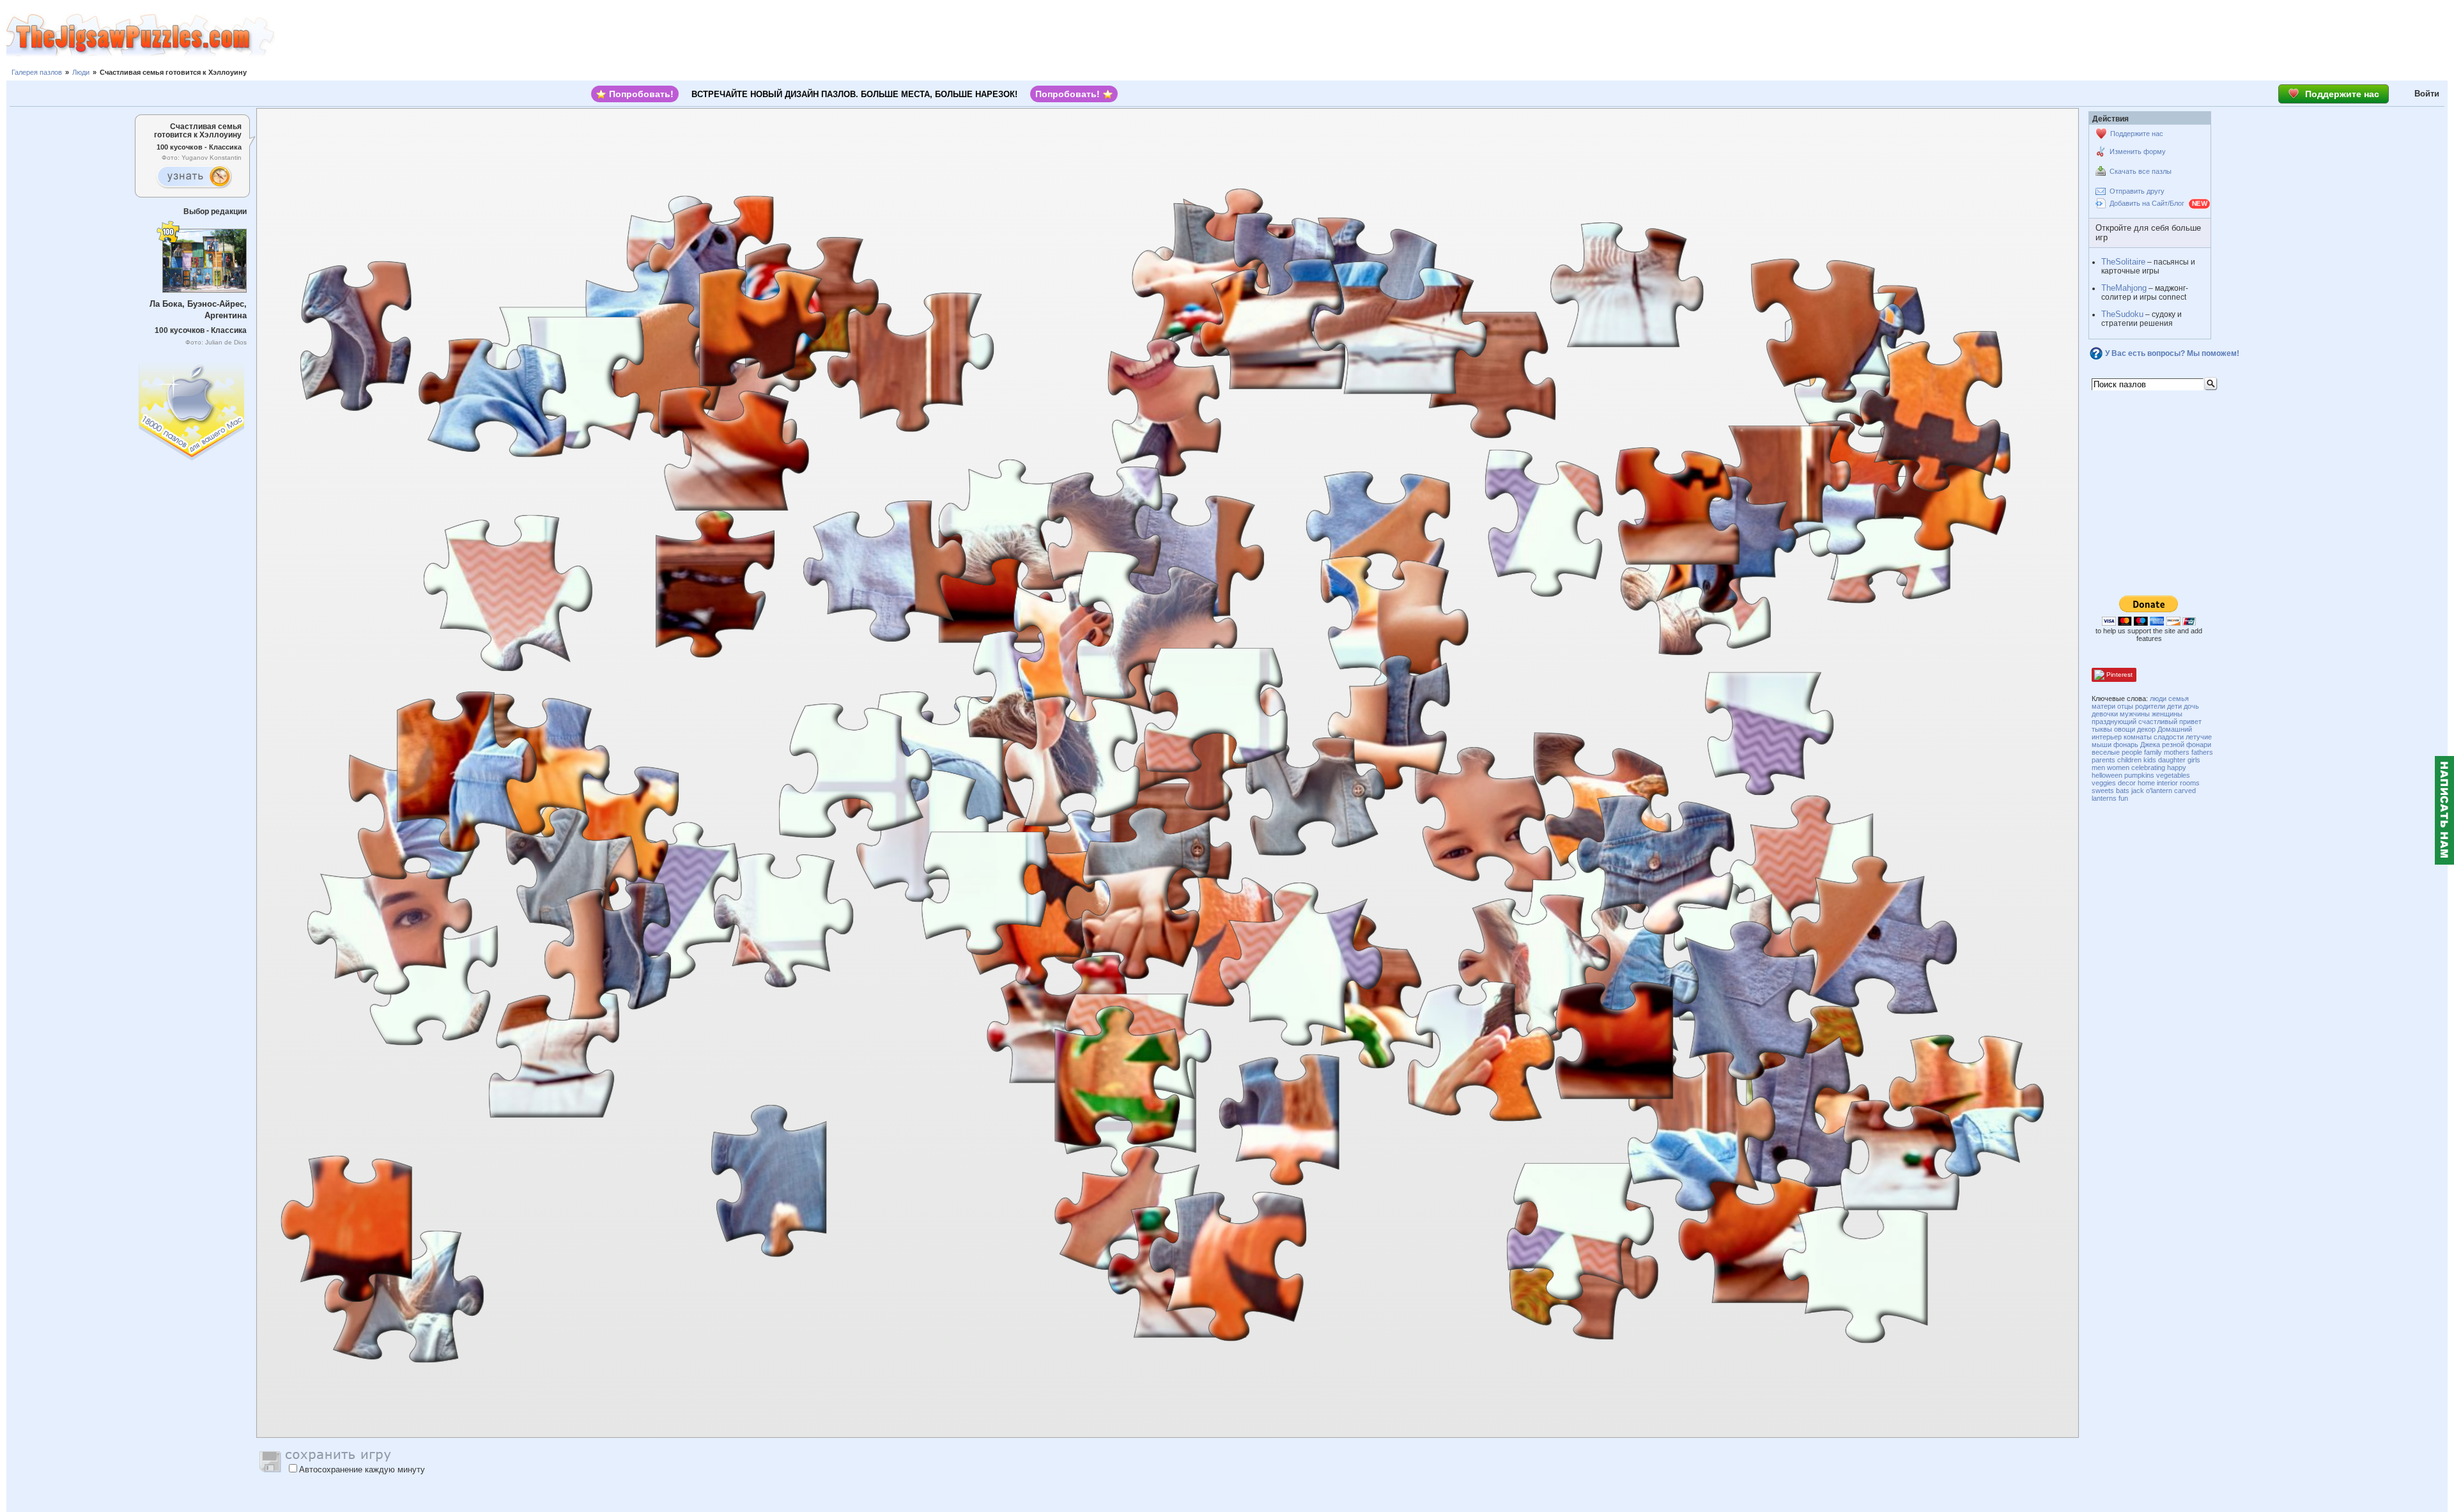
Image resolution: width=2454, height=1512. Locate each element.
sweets (2103, 791)
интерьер (2107, 737)
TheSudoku (2122, 314)
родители (2150, 706)
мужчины (2135, 714)
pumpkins (2139, 775)
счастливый (2158, 721)
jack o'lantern (2152, 791)
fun (2123, 798)
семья (2179, 698)
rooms (2190, 783)
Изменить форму (2138, 151)
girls (2194, 760)
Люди (81, 72)
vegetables (2173, 775)
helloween (2107, 775)
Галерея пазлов (37, 72)
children (2129, 760)
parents (2103, 760)
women (2118, 768)
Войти (2427, 94)
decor (2127, 783)
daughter (2172, 760)
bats (2123, 791)
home (2146, 783)
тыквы (2102, 729)
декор (2146, 729)
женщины (2167, 714)
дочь (2191, 706)
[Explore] (194, 177)
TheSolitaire (2123, 262)
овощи (2125, 729)
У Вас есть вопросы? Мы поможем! (2172, 353)
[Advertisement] (1364, 35)
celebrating (2148, 768)
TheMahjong (2124, 288)
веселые (2106, 752)
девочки (2105, 714)
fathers (2202, 752)
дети (2174, 706)
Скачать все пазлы (2141, 171)
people (2132, 752)
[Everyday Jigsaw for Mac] (192, 409)
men (2098, 768)
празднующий (2114, 721)
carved (2185, 791)
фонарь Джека (2137, 744)
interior (2167, 783)
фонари (2199, 744)
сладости (2169, 737)
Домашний (2175, 729)
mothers (2177, 752)
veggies (2104, 783)
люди (2158, 698)
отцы (2125, 706)
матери (2103, 706)
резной (2173, 744)
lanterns (2104, 798)
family (2153, 752)
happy (2177, 768)
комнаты (2138, 737)
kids (2150, 760)
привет (2190, 721)
